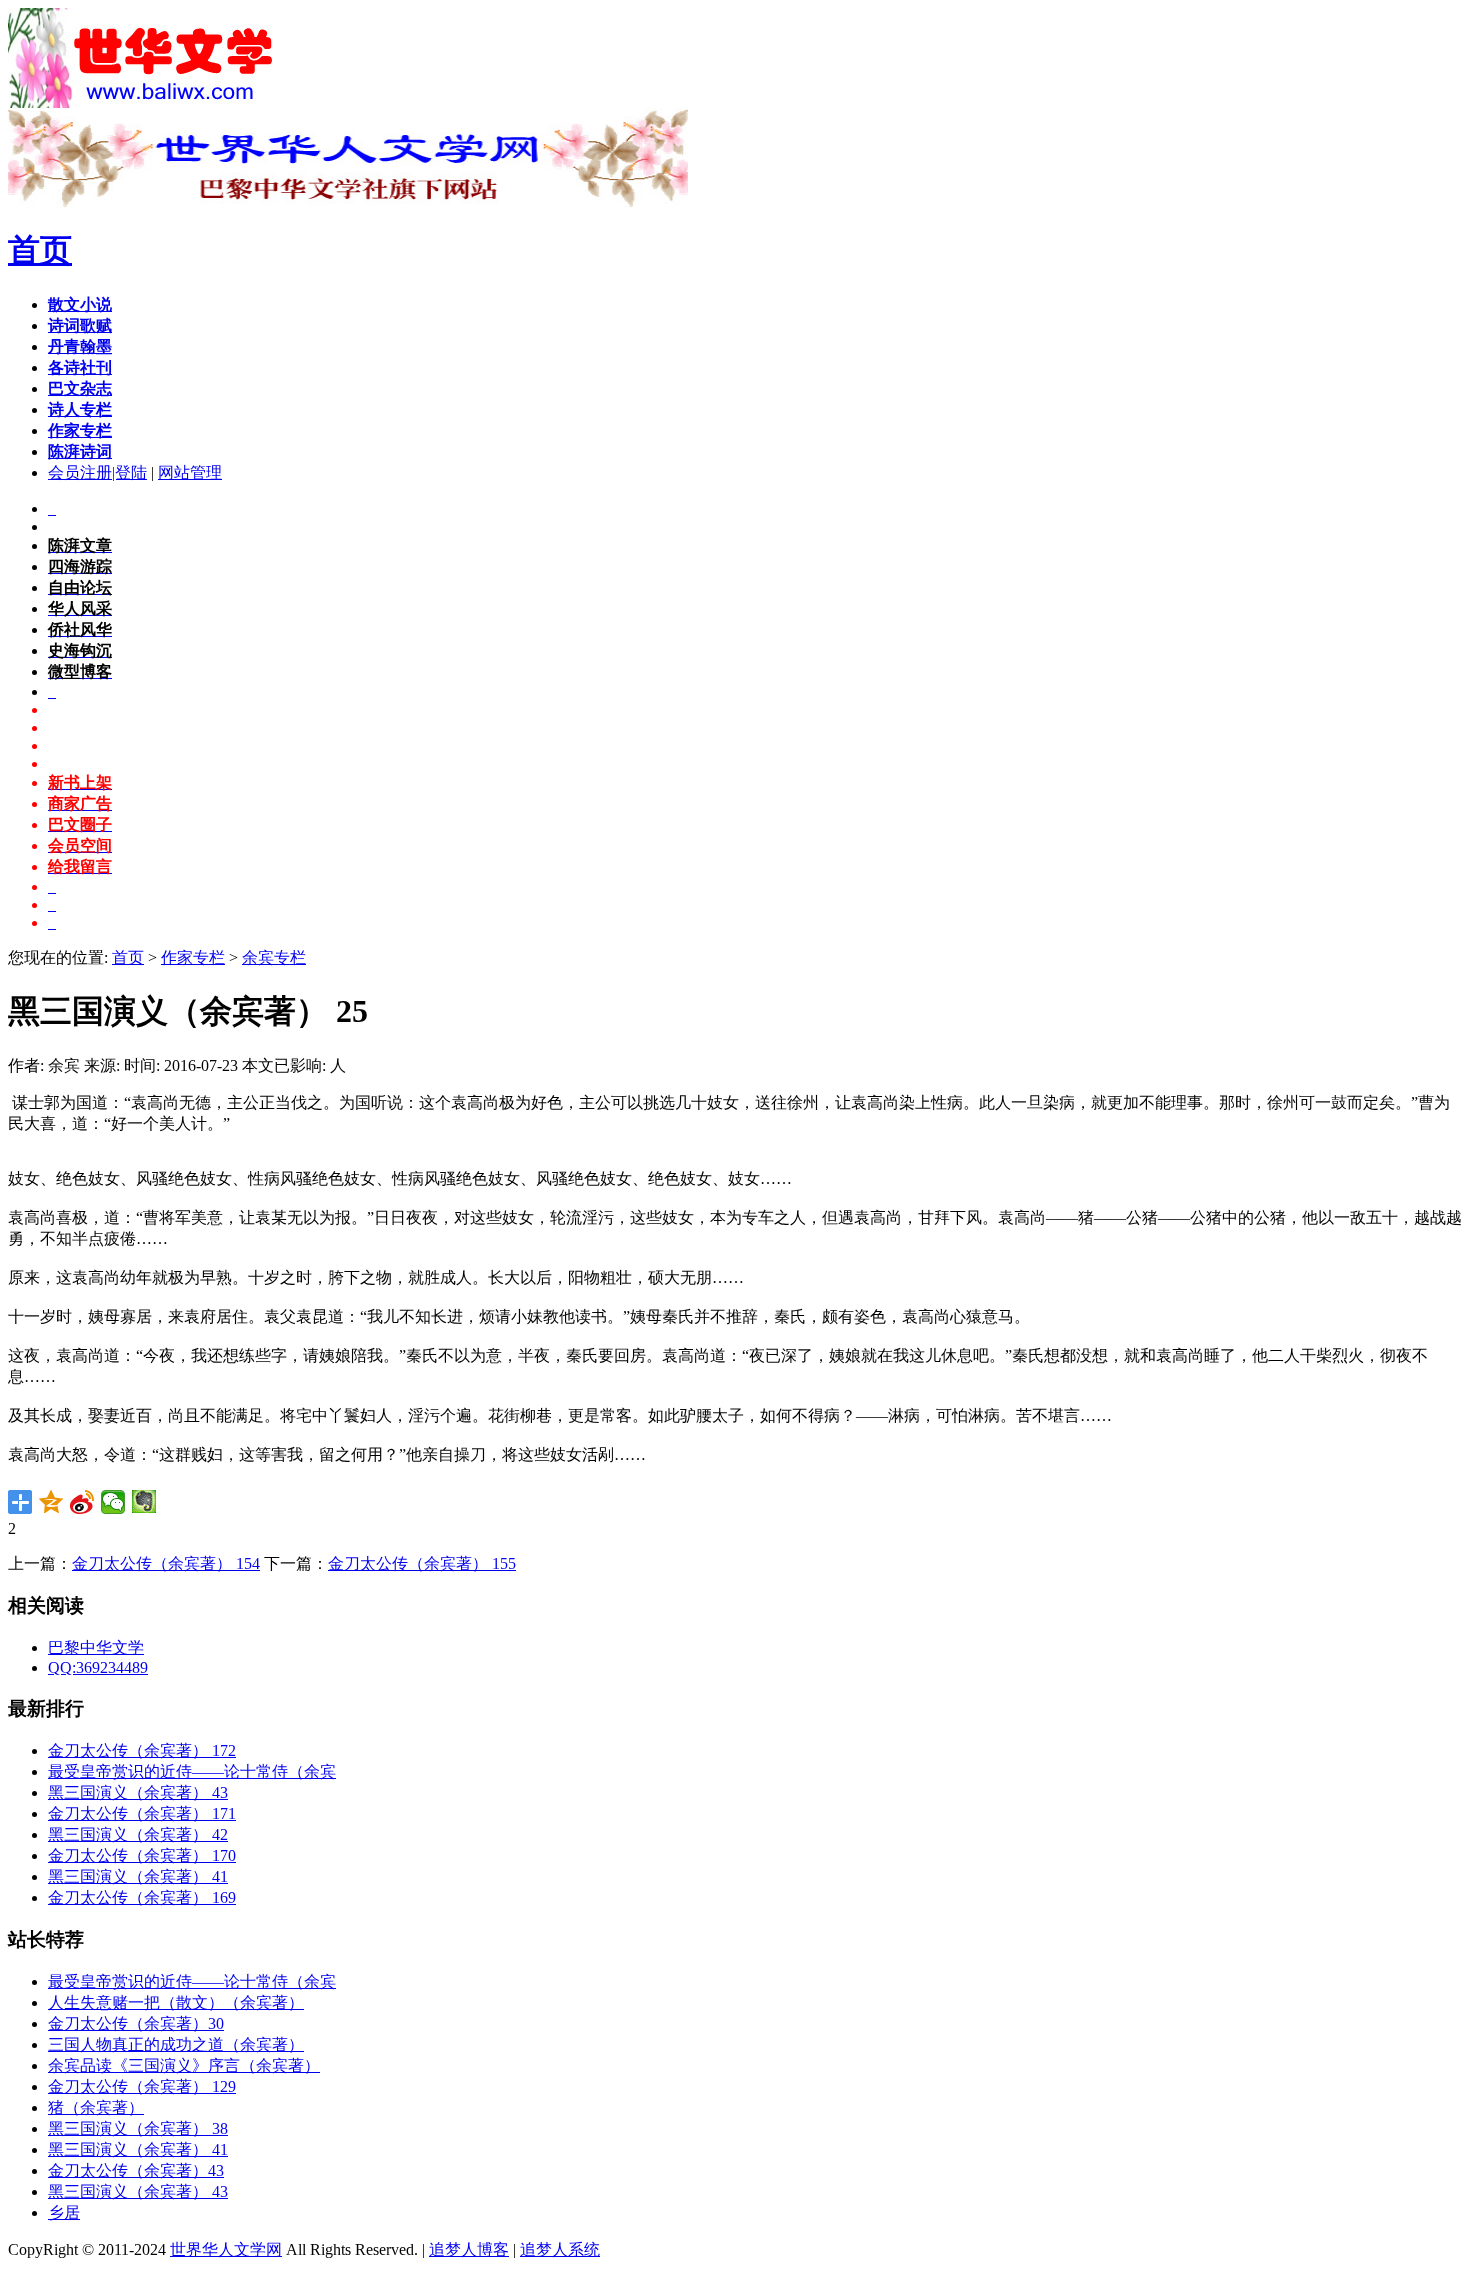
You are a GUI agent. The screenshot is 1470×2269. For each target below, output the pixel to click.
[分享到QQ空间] (51, 1502)
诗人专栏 (80, 409)
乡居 (64, 2212)
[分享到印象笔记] (144, 1502)
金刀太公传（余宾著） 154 (166, 1563)
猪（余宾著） (96, 2107)
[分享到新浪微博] (82, 1502)
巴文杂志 (80, 388)
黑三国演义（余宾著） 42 (138, 1834)
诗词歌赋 (80, 325)
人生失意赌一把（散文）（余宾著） (176, 2002)
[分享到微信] (113, 1502)
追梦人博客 (469, 2249)
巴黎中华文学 (96, 1647)
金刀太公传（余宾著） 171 (142, 1813)
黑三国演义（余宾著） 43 (138, 1792)
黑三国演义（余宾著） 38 (138, 2128)
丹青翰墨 (80, 346)
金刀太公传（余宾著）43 (136, 2170)
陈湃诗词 (80, 451)
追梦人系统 (560, 2249)
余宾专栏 (274, 957)
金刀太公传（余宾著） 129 (142, 2086)
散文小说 (80, 304)
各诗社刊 (80, 367)
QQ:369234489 (98, 1667)
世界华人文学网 (226, 2249)
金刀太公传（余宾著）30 (136, 2023)
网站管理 (190, 472)
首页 (40, 250)
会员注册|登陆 (97, 472)
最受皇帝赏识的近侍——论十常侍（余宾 (192, 1771)
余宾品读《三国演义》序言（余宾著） (184, 2065)
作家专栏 (80, 430)
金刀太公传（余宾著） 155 (422, 1563)
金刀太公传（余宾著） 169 (142, 1897)
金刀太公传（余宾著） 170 (142, 1855)
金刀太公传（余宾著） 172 (142, 1750)
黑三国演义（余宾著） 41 (138, 1876)
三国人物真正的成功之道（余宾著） (176, 2044)
